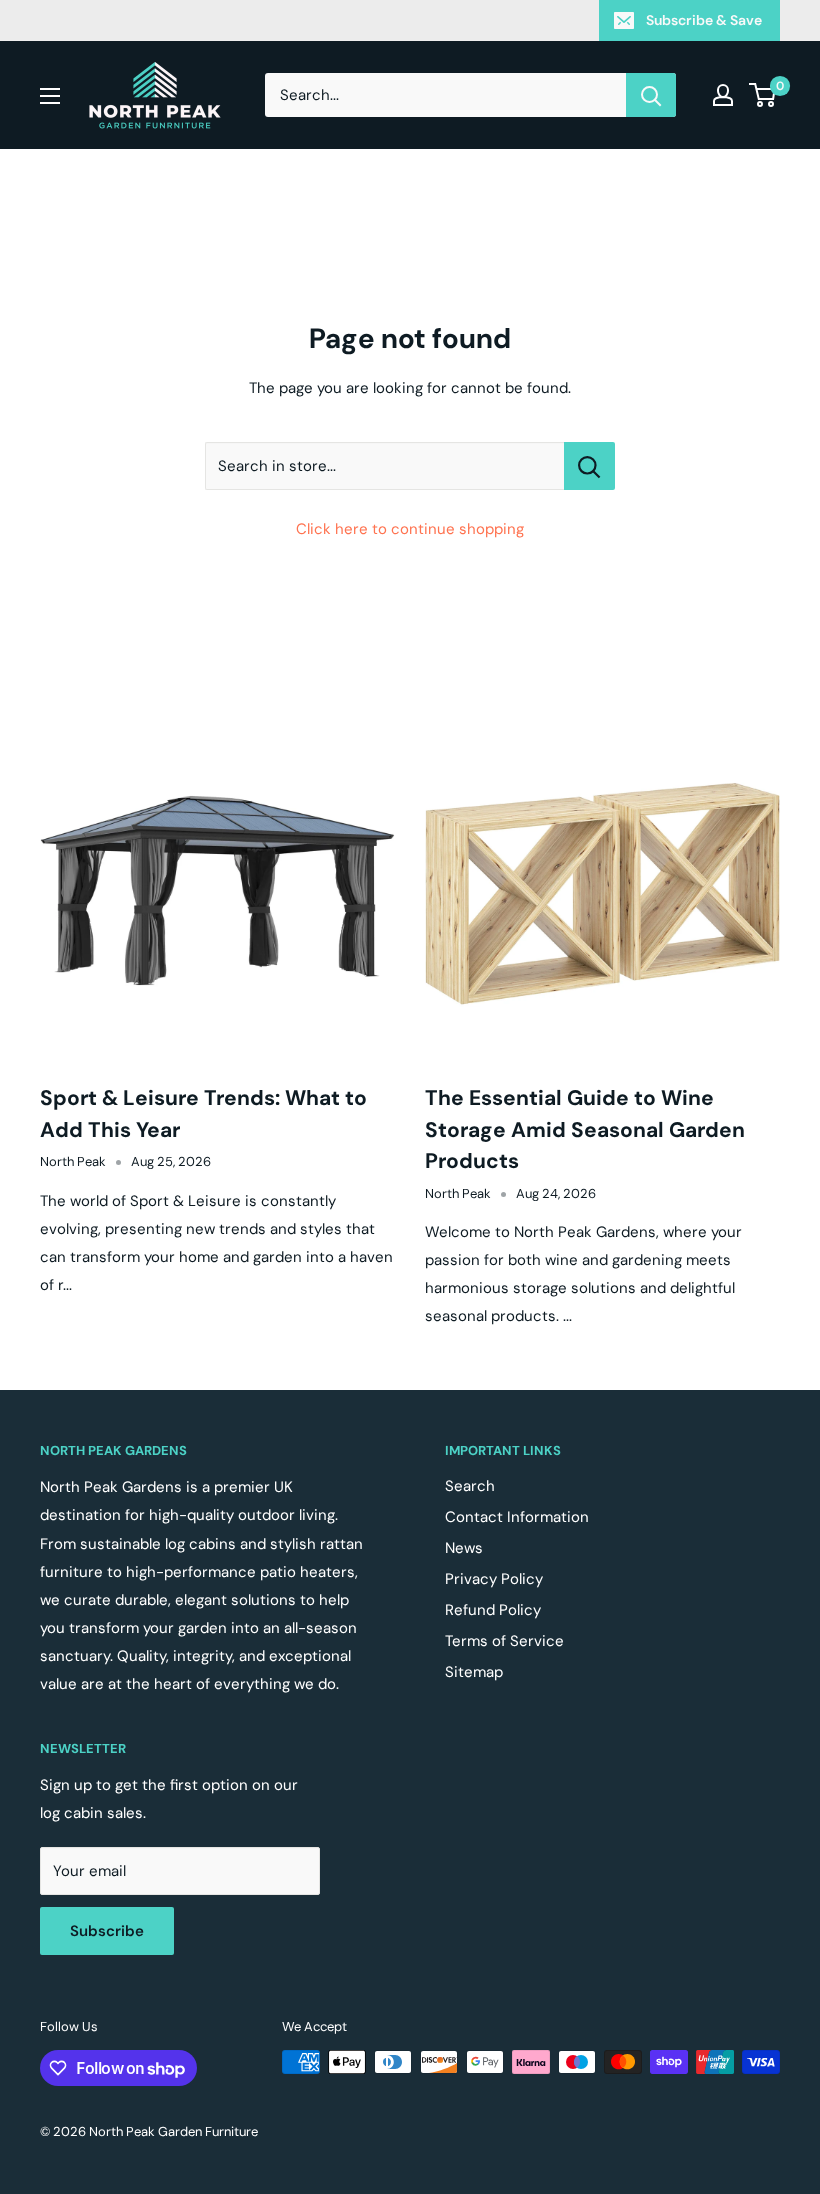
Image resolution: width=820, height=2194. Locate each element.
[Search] (651, 95)
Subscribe (107, 1931)
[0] (763, 95)
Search (470, 1486)
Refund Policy (493, 1610)
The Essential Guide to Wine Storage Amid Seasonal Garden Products (585, 1129)
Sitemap (474, 1672)
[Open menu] (50, 96)
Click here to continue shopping (410, 529)
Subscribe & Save (704, 20)
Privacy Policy (494, 1579)
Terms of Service (504, 1641)
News (464, 1548)
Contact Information (517, 1517)
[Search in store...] (589, 466)
